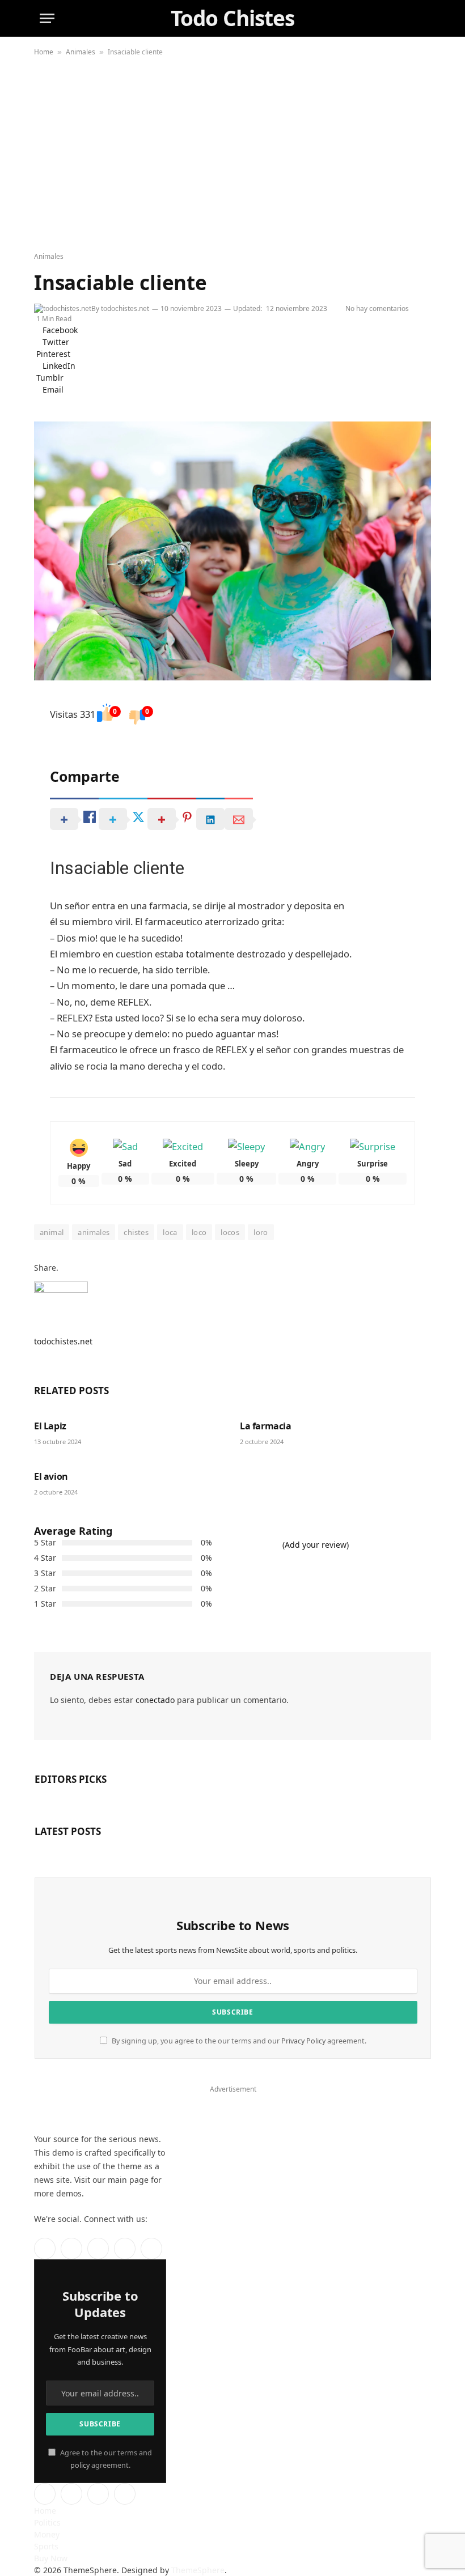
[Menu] (47, 18)
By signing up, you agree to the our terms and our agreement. (238, 2041)
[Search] (419, 18)
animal (52, 1232)
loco (199, 1232)
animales (94, 1232)
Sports (46, 2546)
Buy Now (51, 2558)
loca (170, 1232)
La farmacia (266, 1426)
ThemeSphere (198, 2570)
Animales (81, 52)
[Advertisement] (232, 155)
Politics (47, 2522)
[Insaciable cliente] (232, 551)
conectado (155, 1700)
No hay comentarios (379, 308)
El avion (51, 1477)
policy (80, 2465)
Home (44, 52)
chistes (136, 1232)
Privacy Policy (303, 2041)
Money (47, 2534)
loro (261, 1232)
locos (230, 1232)
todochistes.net (125, 308)
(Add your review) (316, 1545)
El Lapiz (50, 1426)
